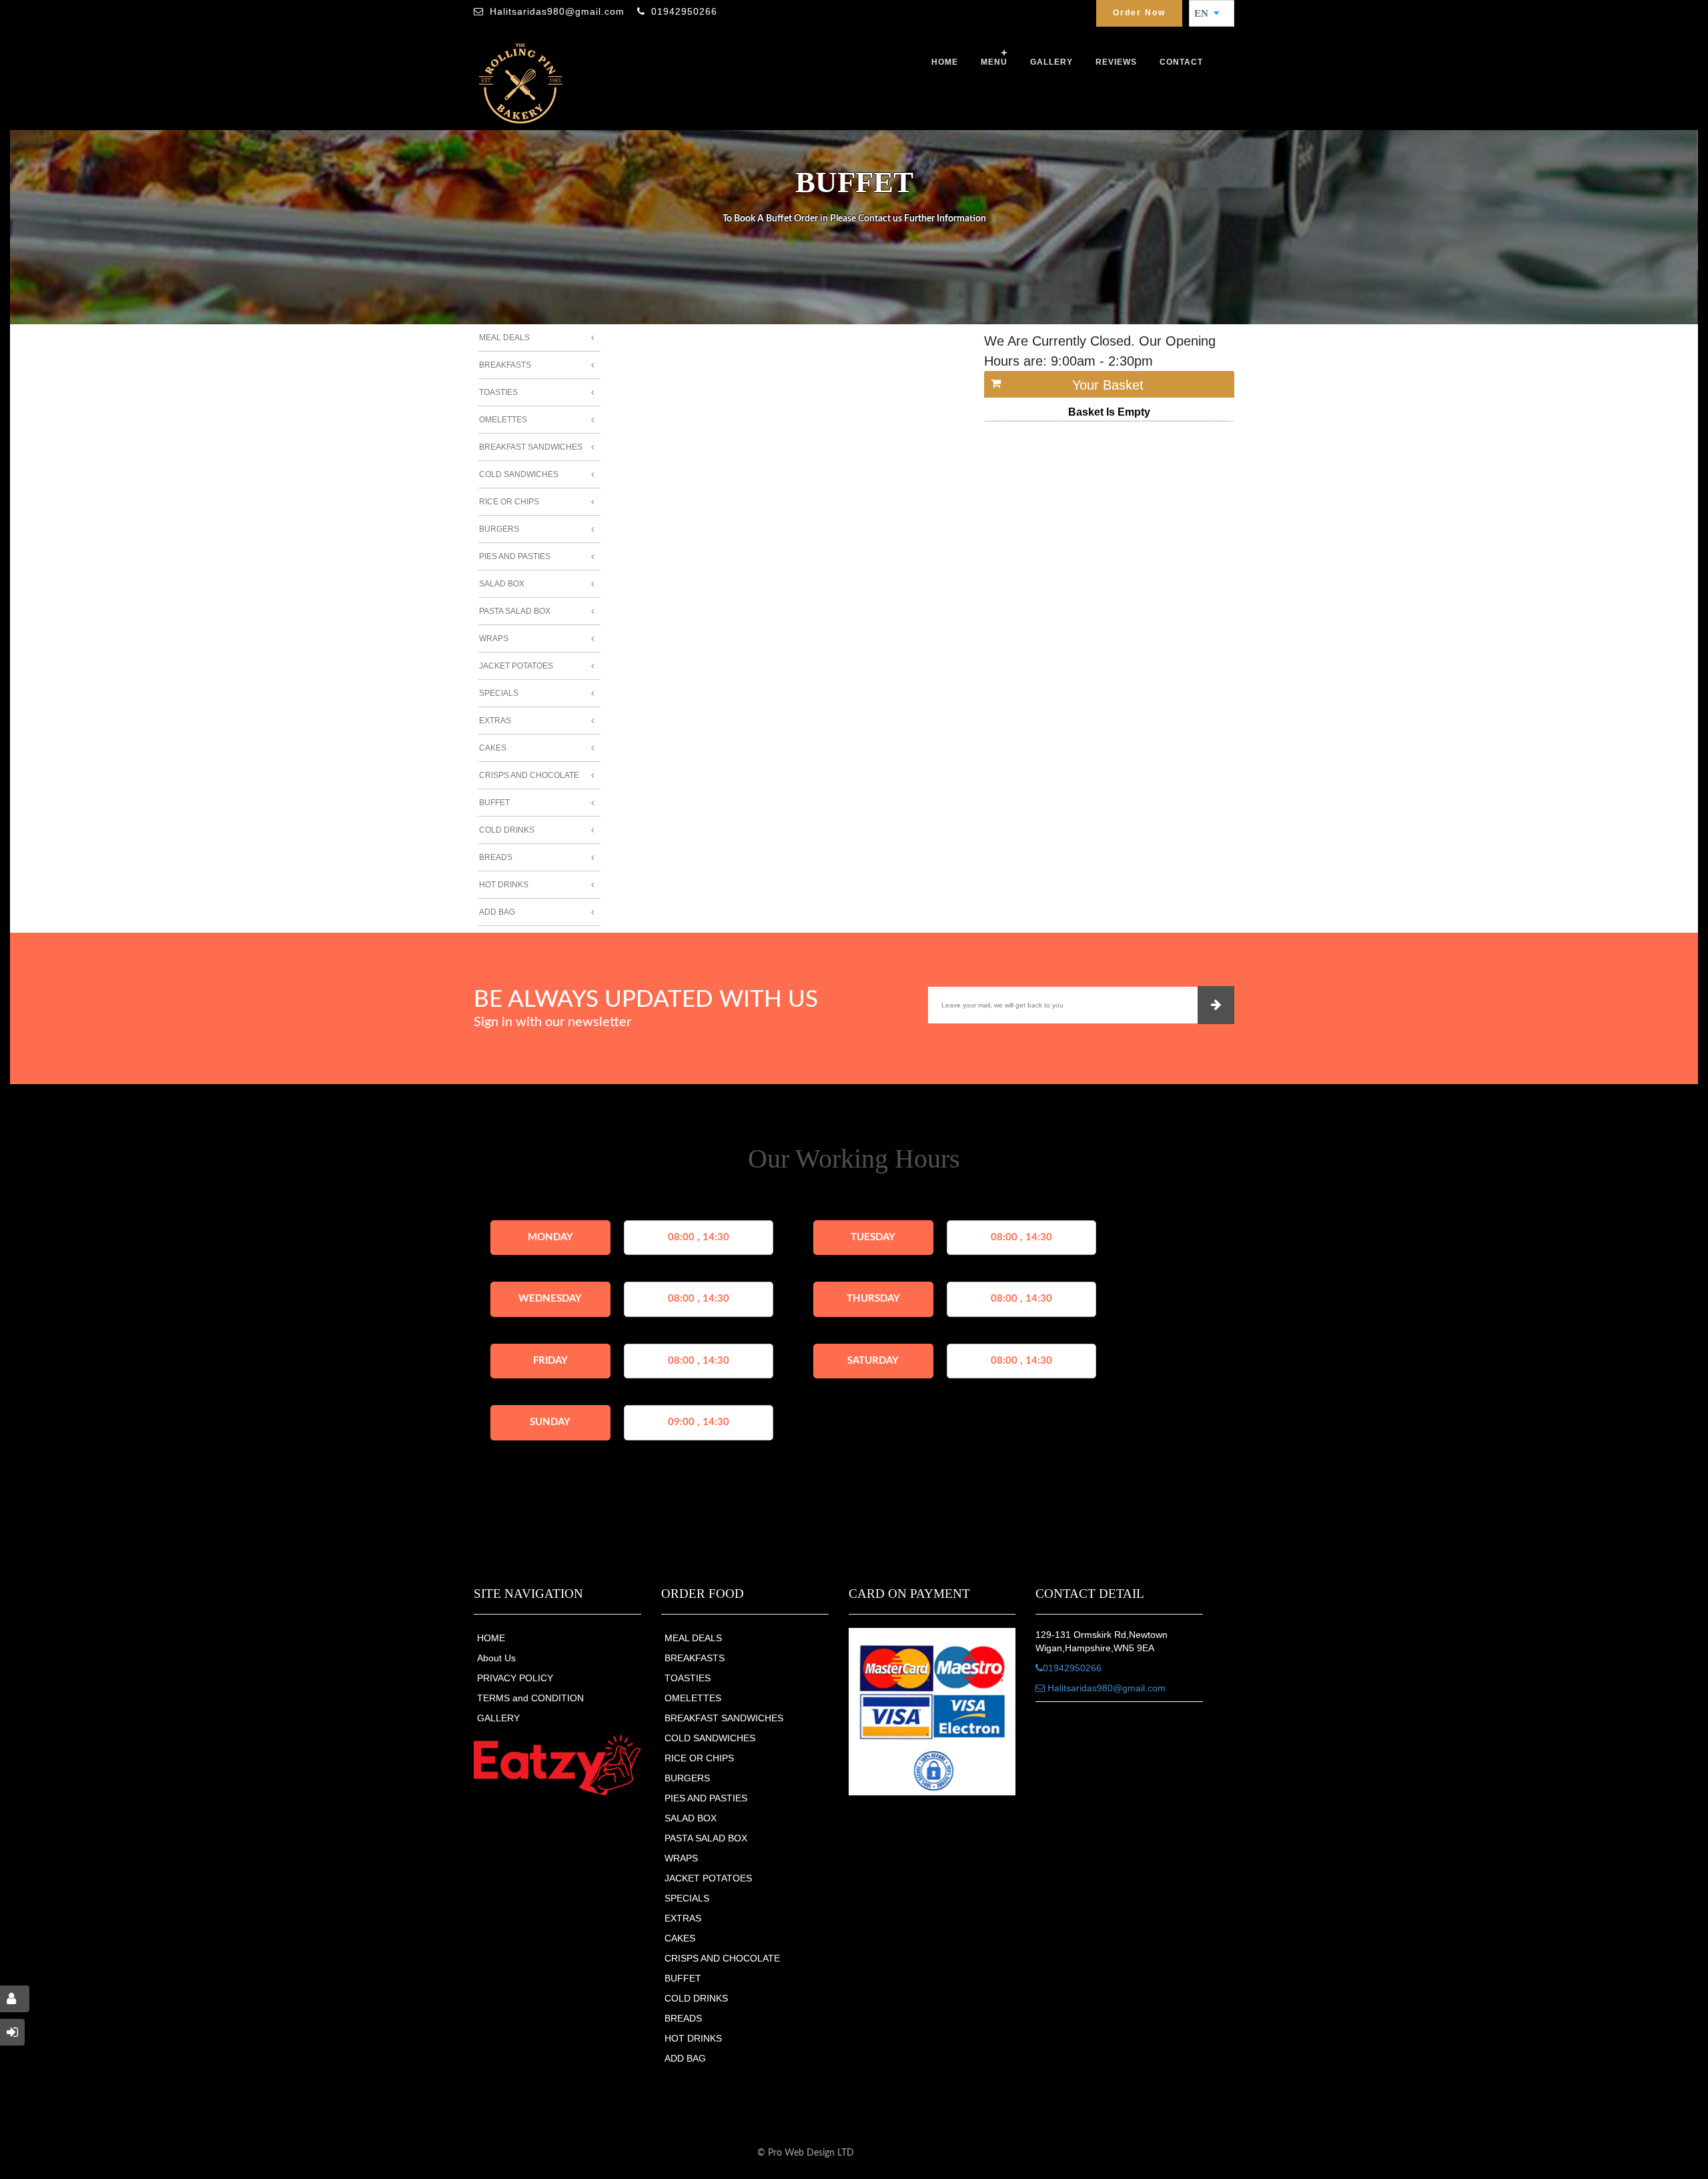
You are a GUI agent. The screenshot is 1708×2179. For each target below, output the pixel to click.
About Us (496, 1658)
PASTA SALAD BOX (706, 1838)
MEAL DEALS (693, 1638)
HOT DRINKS (693, 2038)
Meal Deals (504, 338)
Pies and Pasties (515, 556)
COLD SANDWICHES (710, 1738)
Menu (994, 62)
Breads (496, 857)
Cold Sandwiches (519, 474)
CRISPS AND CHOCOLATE (722, 1958)
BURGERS (687, 1778)
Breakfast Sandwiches (531, 447)
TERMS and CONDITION (530, 1698)
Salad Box (502, 584)
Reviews (1116, 62)
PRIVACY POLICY (515, 1678)
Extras (495, 721)
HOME (491, 1638)
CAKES (680, 1938)
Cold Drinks (507, 830)
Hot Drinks (504, 885)
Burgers (499, 529)
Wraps (494, 638)
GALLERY (1051, 62)
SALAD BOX (691, 1818)
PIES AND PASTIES (706, 1798)
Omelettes (503, 420)
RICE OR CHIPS (699, 1758)
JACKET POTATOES (708, 1878)
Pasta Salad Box (515, 611)
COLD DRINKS (696, 1998)
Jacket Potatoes (516, 666)
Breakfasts (505, 365)
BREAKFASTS (695, 1658)
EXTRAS (683, 1918)
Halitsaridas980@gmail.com (557, 11)
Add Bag (497, 912)
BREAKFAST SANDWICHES (724, 1718)
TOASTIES (688, 1678)
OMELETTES (693, 1698)
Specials (499, 693)
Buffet (494, 803)
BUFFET (683, 1978)
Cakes (493, 748)
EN (1205, 13)
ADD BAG (685, 2058)
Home (945, 62)
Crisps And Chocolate (529, 775)
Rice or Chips (509, 502)
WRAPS (681, 1858)
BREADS (683, 2018)
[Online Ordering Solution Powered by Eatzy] (557, 1765)
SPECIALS (687, 1898)
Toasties (498, 392)
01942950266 (684, 11)
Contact (1181, 62)
